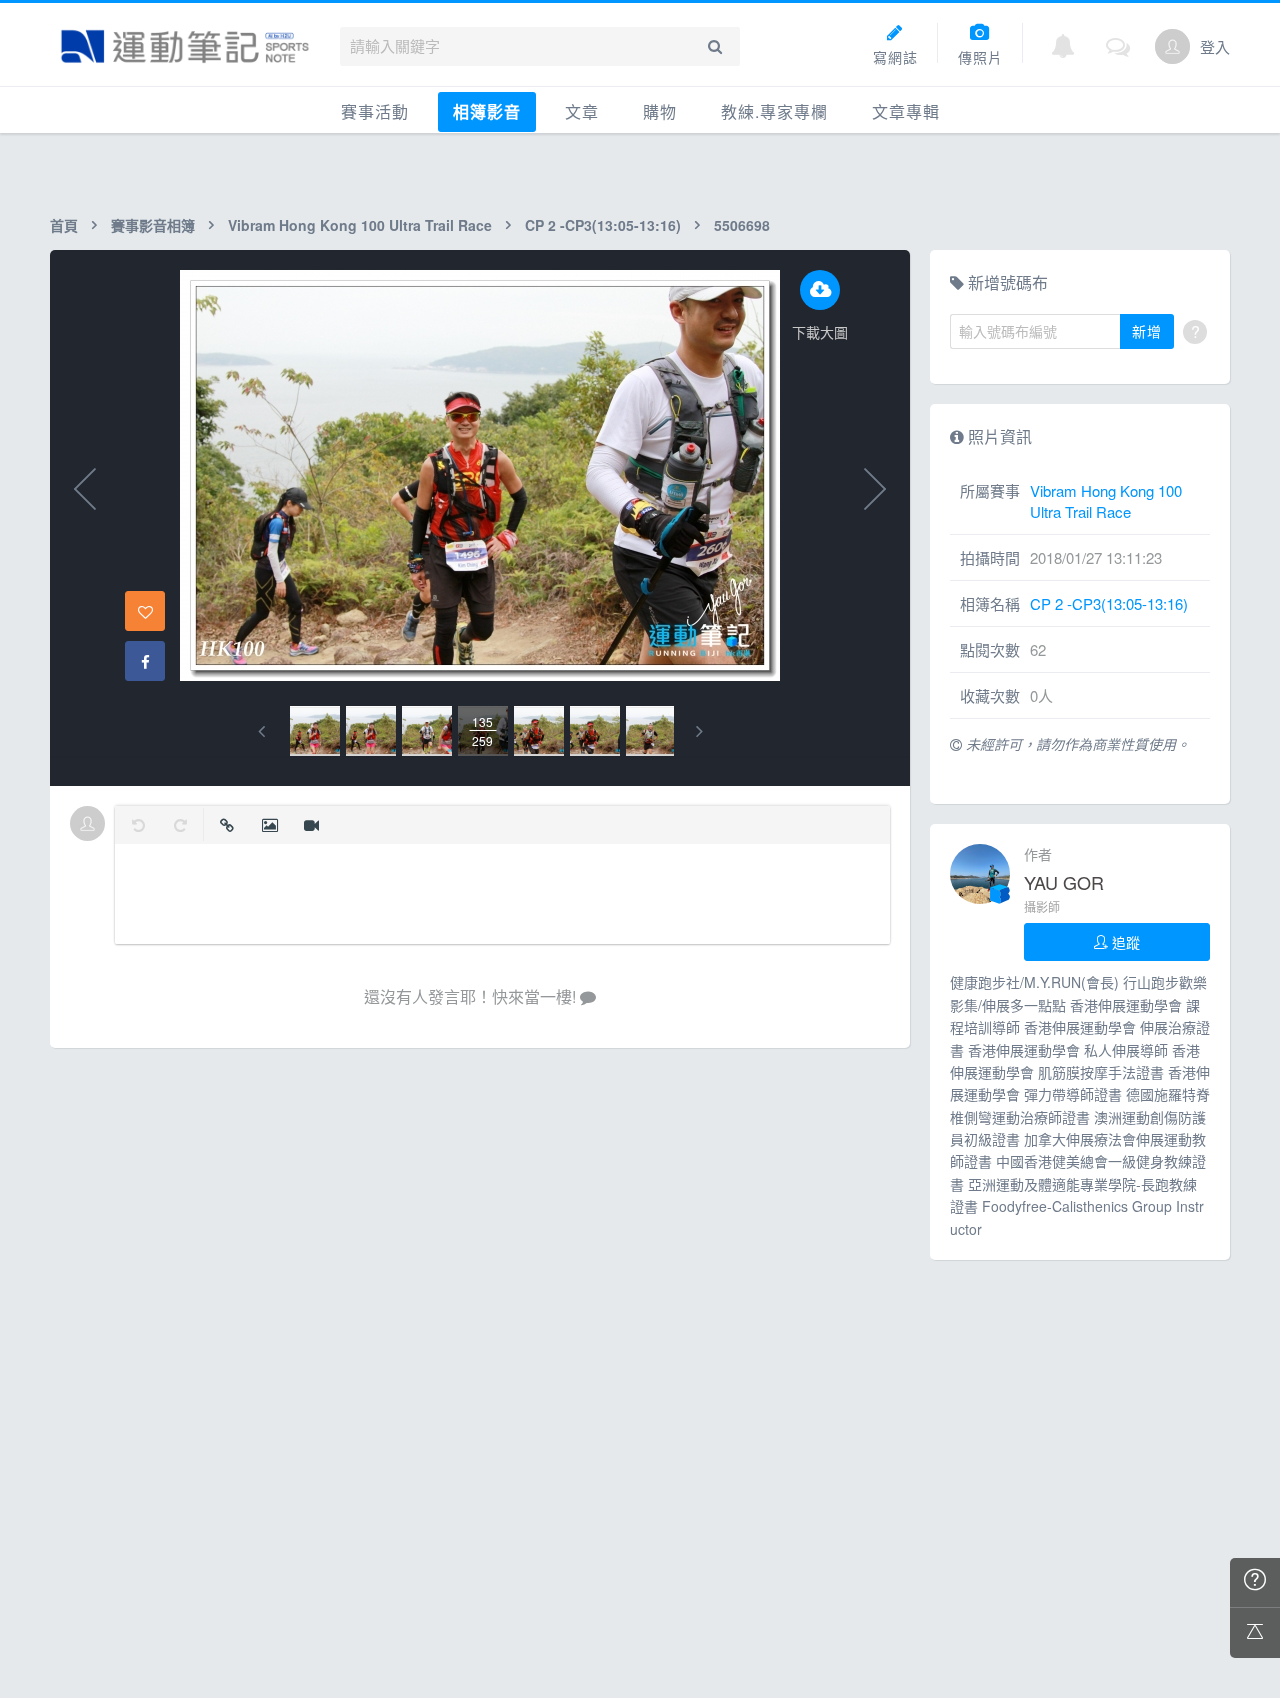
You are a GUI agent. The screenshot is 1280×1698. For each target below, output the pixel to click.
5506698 (742, 225)
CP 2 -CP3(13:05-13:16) (603, 225)
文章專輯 (906, 111)
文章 (582, 111)
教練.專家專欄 (774, 111)
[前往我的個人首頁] (1172, 46)
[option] (315, 731)
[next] (699, 731)
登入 (1215, 46)
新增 (1147, 331)
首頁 (64, 225)
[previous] (261, 731)
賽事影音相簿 (153, 225)
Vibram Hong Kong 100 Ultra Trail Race (360, 225)
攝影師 (1042, 906)
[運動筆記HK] (185, 46)
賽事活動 (375, 111)
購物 (660, 111)
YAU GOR (1064, 882)
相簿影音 (487, 111)
